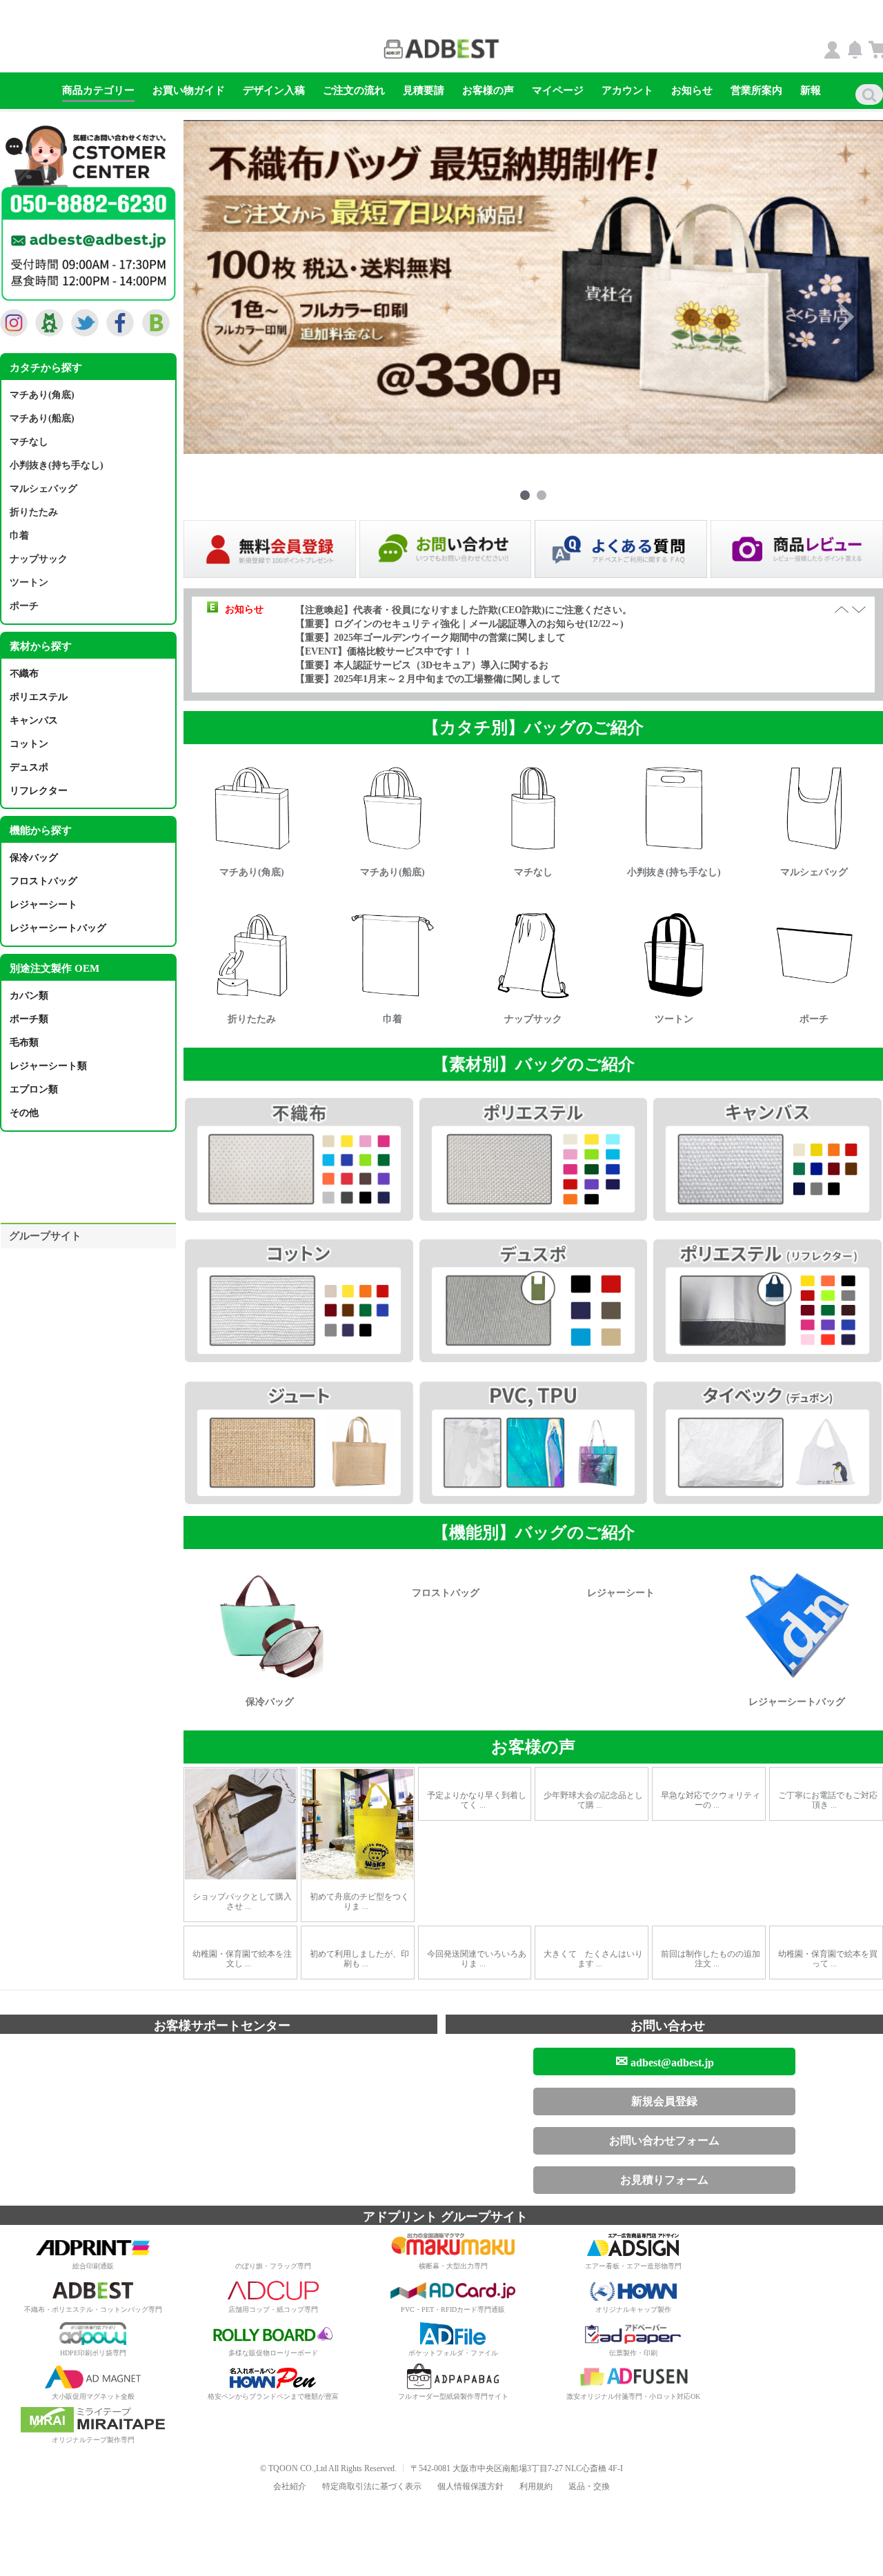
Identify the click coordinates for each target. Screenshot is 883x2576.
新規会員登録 (664, 2101)
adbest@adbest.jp (665, 2061)
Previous (221, 317)
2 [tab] (542, 495)
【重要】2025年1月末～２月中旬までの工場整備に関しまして (428, 679)
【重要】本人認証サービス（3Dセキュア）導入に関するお (422, 665)
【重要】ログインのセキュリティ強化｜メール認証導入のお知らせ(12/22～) (459, 624)
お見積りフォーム (664, 2180)
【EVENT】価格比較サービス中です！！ (384, 651)
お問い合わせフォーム (664, 2140)
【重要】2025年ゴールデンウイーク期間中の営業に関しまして (430, 638)
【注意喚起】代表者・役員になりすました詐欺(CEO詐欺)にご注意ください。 (464, 610)
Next (845, 317)
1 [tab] (525, 495)
